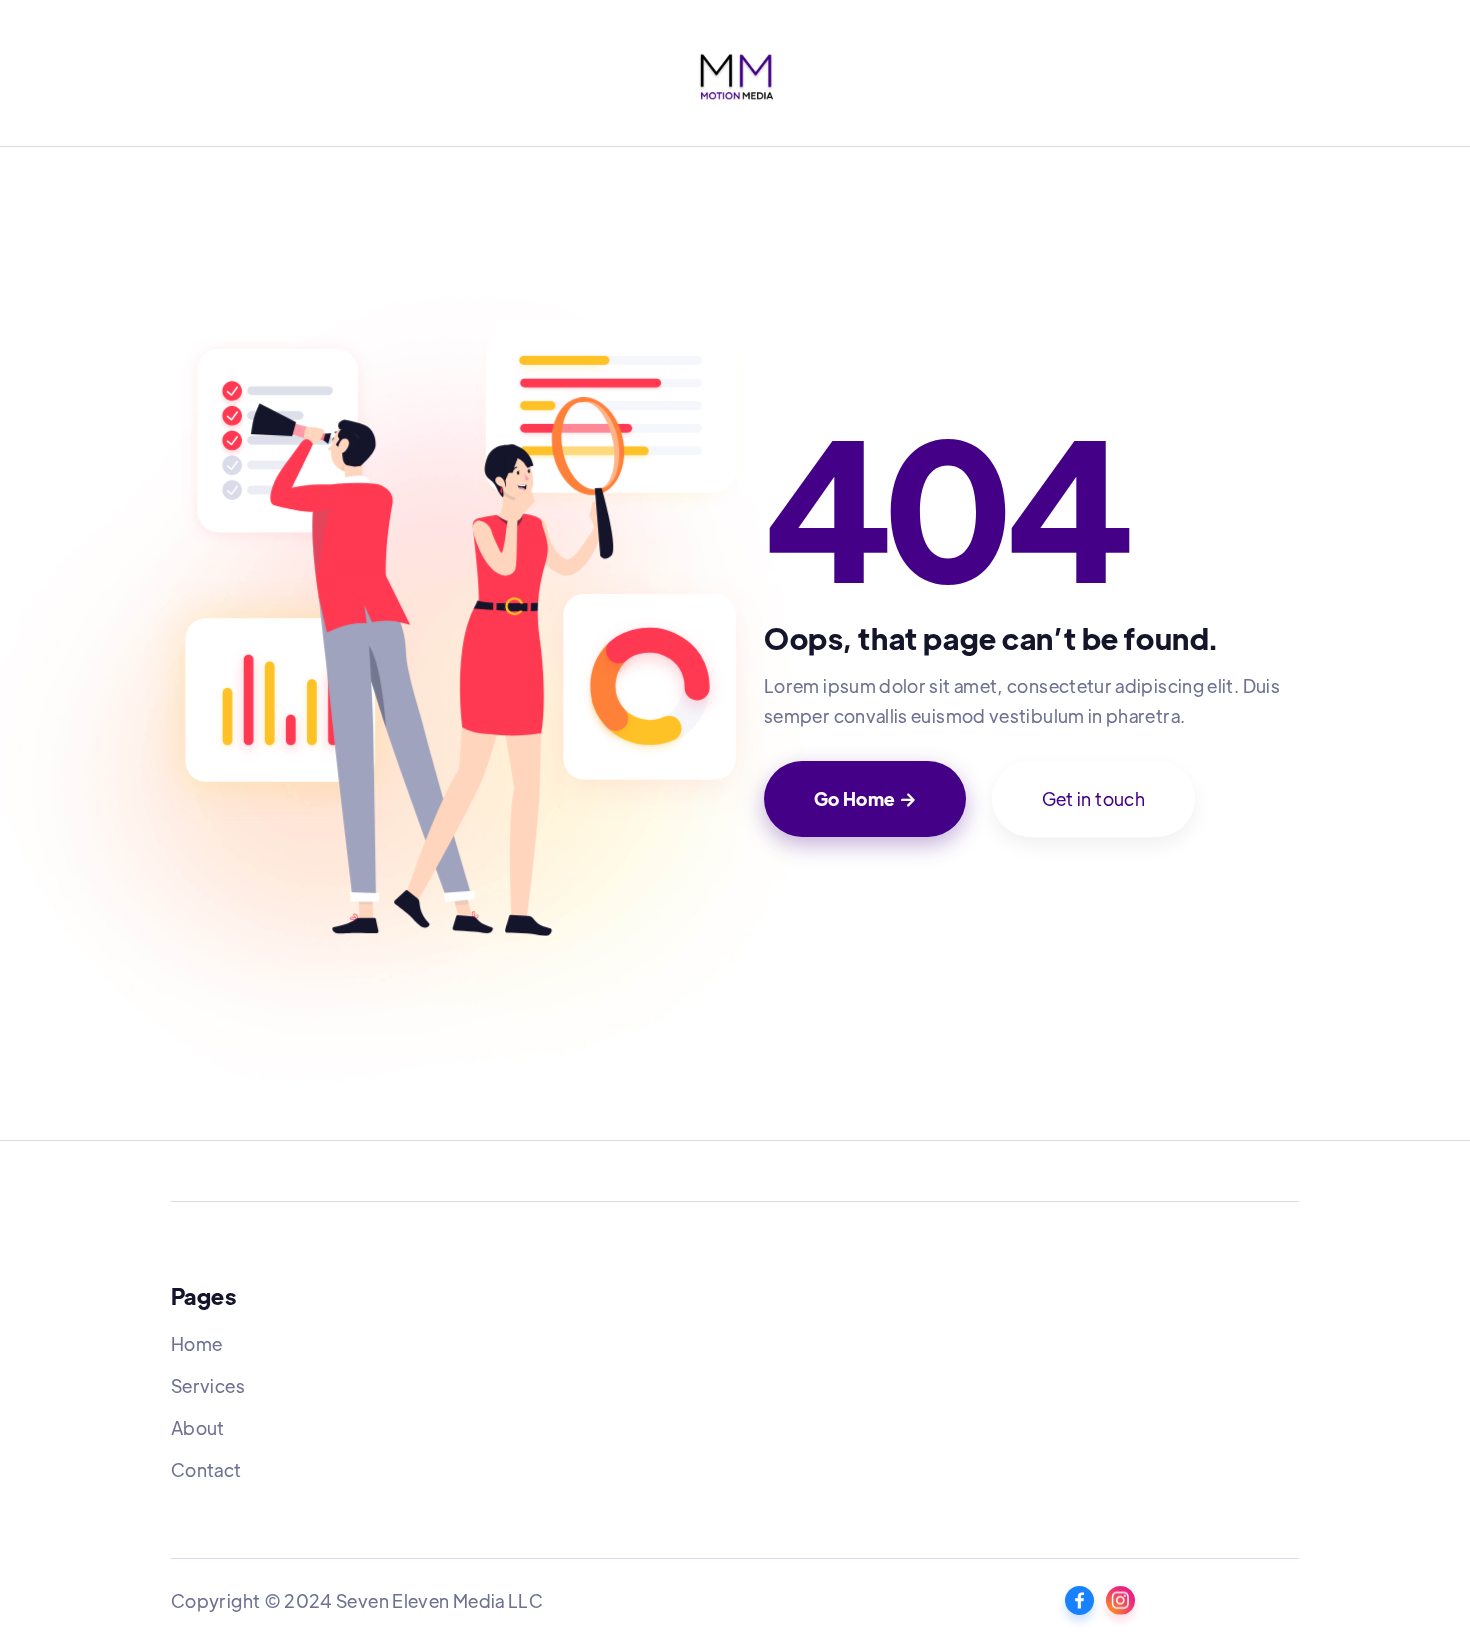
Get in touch (1093, 798)
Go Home (865, 798)
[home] (735, 75)
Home (196, 1343)
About (198, 1427)
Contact (206, 1469)
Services (208, 1385)
